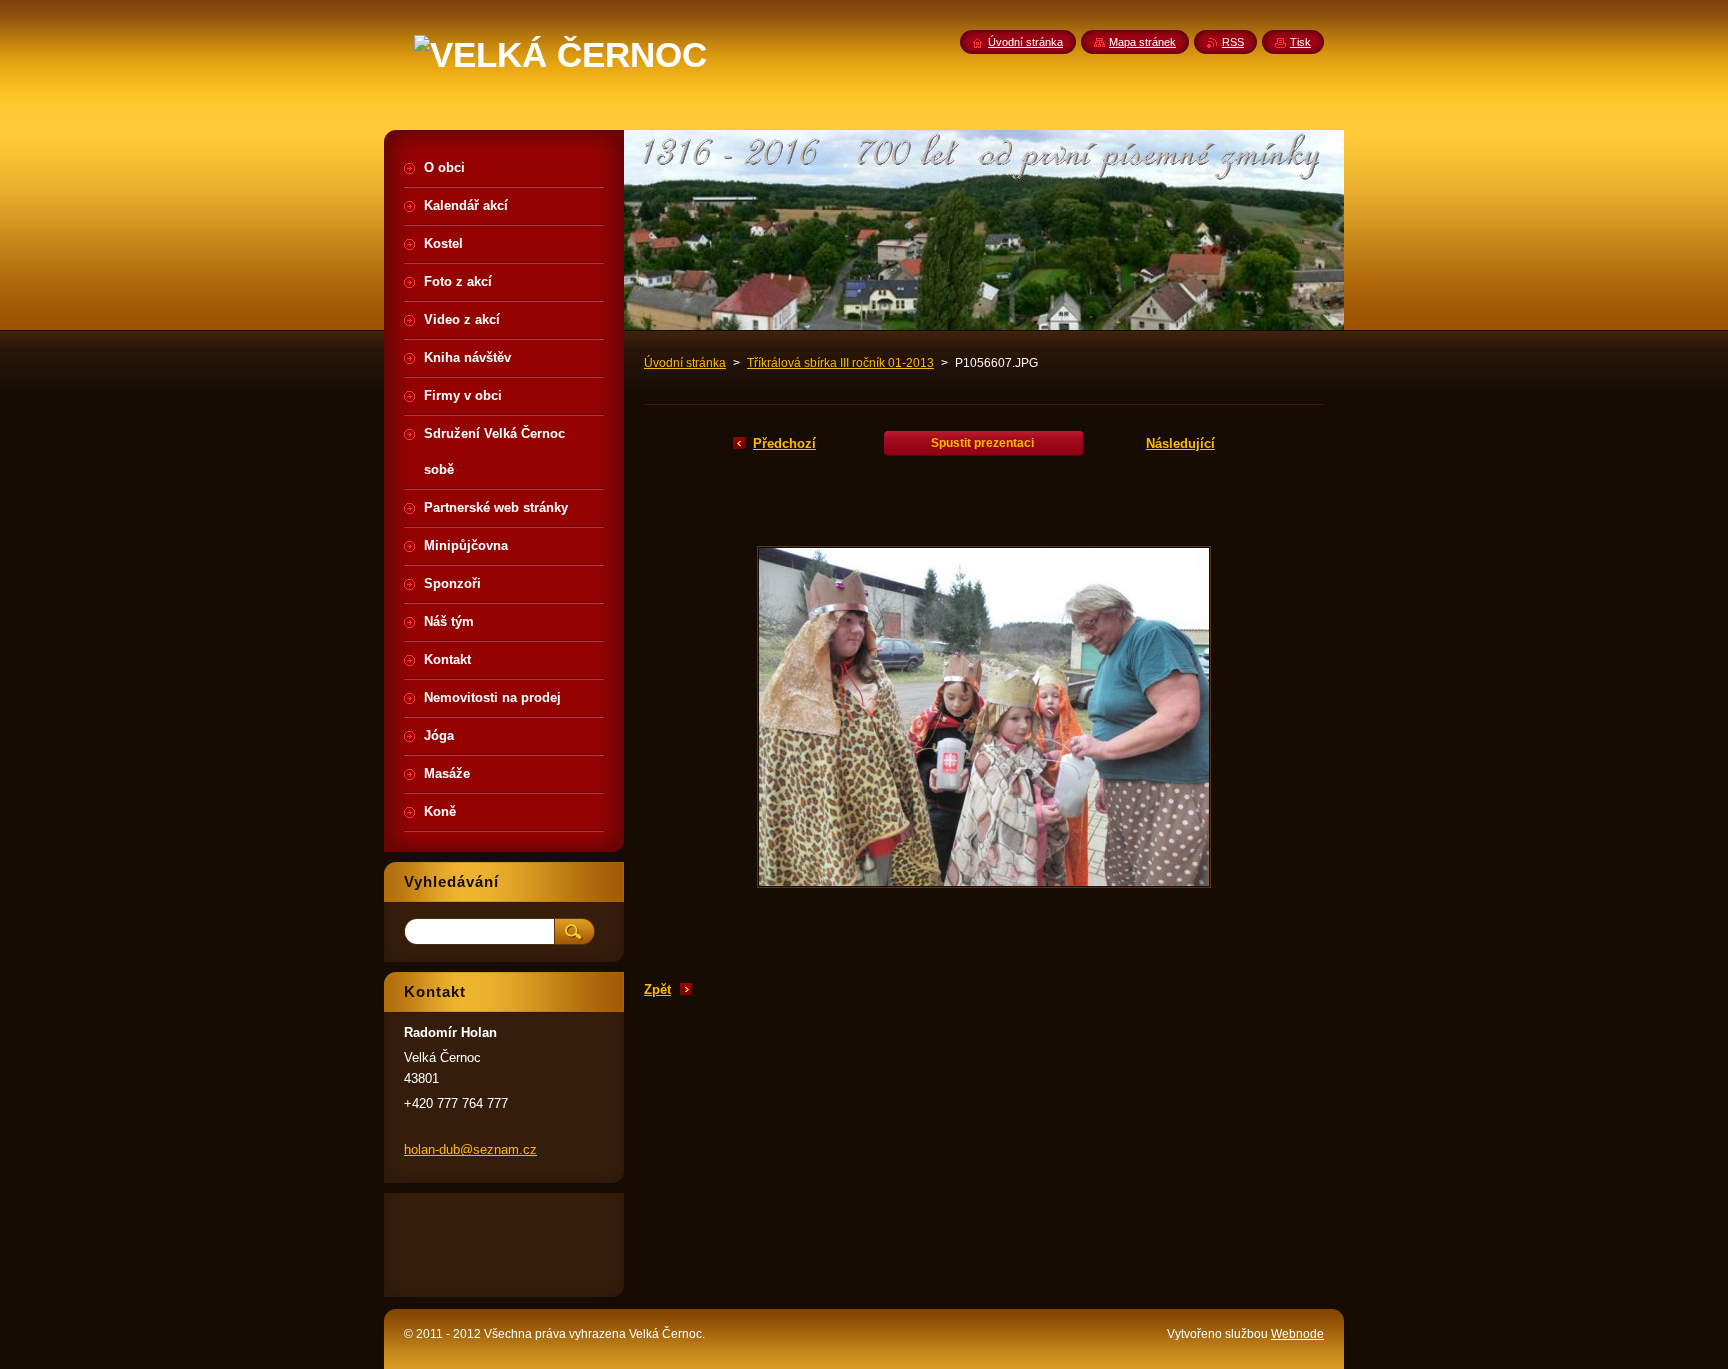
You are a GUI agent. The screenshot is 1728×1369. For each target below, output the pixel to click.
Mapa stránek (1142, 42)
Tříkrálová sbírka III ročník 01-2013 (840, 363)
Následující (1180, 443)
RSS (1233, 42)
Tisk (1300, 42)
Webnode (1297, 1334)
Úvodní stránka (685, 363)
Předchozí (784, 443)
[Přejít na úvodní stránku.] (560, 55)
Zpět (657, 989)
